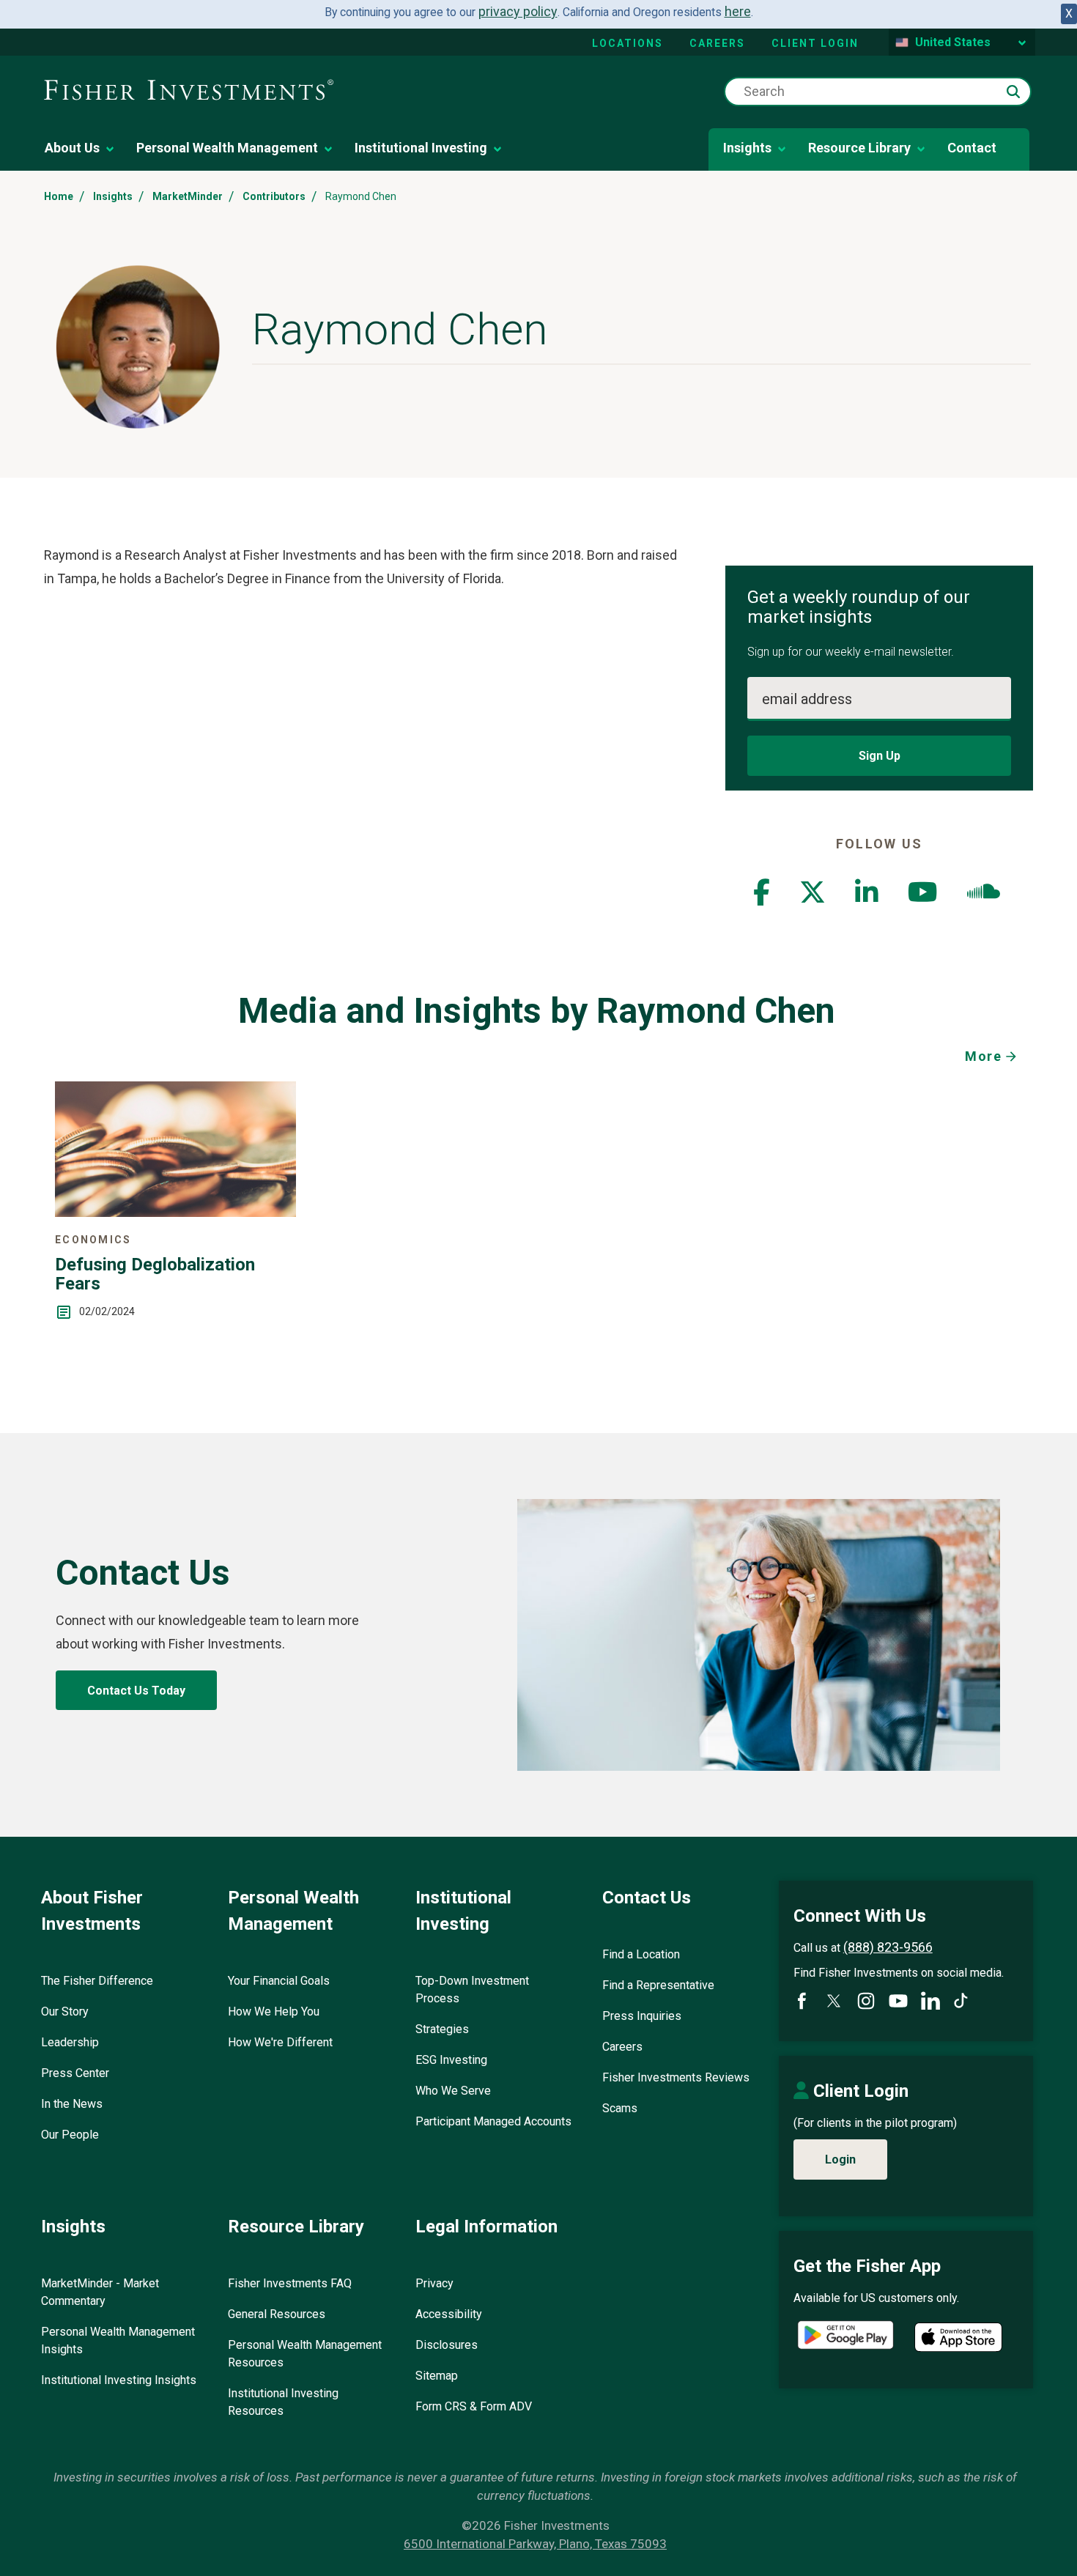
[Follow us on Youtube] (898, 2001)
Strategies (442, 2029)
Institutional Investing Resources (283, 2402)
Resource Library (859, 148)
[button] (1013, 92)
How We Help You (274, 2011)
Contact (972, 148)
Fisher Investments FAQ (290, 2283)
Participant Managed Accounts (493, 2121)
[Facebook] (762, 897)
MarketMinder (188, 196)
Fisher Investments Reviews (676, 2077)
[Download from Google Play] (845, 2337)
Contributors (274, 196)
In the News (72, 2104)
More (983, 1056)
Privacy (434, 2283)
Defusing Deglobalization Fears (155, 1274)
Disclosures (447, 2345)
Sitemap (437, 2376)
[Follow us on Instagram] (866, 2001)
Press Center (75, 2073)
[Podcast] (984, 897)
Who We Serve (453, 2091)
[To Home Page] (189, 91)
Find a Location (641, 1954)
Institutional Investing (421, 148)
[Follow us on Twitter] (834, 2001)
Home (59, 196)
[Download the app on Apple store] (958, 2337)
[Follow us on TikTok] (961, 2001)
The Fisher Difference (97, 1981)
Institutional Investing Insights (119, 2380)
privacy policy (518, 11)
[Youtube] (923, 897)
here (738, 11)
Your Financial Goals (279, 1981)
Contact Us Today (136, 1691)
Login (840, 2159)
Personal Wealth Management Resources (305, 2354)
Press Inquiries (642, 2016)
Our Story (65, 2011)
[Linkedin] (867, 897)
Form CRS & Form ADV (474, 2406)
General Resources (277, 2314)
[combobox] (878, 92)
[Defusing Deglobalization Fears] (175, 1212)
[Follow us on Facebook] (802, 2001)
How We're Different (280, 2042)
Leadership (70, 2042)
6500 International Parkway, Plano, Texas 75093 (535, 2544)
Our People (70, 2135)
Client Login (815, 43)
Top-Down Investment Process (472, 1990)
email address (807, 699)
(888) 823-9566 (888, 1947)
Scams (620, 2108)
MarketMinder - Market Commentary (100, 2292)
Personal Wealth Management (227, 148)
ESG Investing (451, 2060)
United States (953, 42)
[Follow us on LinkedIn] (930, 2001)
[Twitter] (813, 897)
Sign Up (880, 756)
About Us (72, 148)
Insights (747, 148)
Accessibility (449, 2314)
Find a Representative (658, 1985)
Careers (717, 43)
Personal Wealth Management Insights (118, 2340)
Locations (628, 43)
